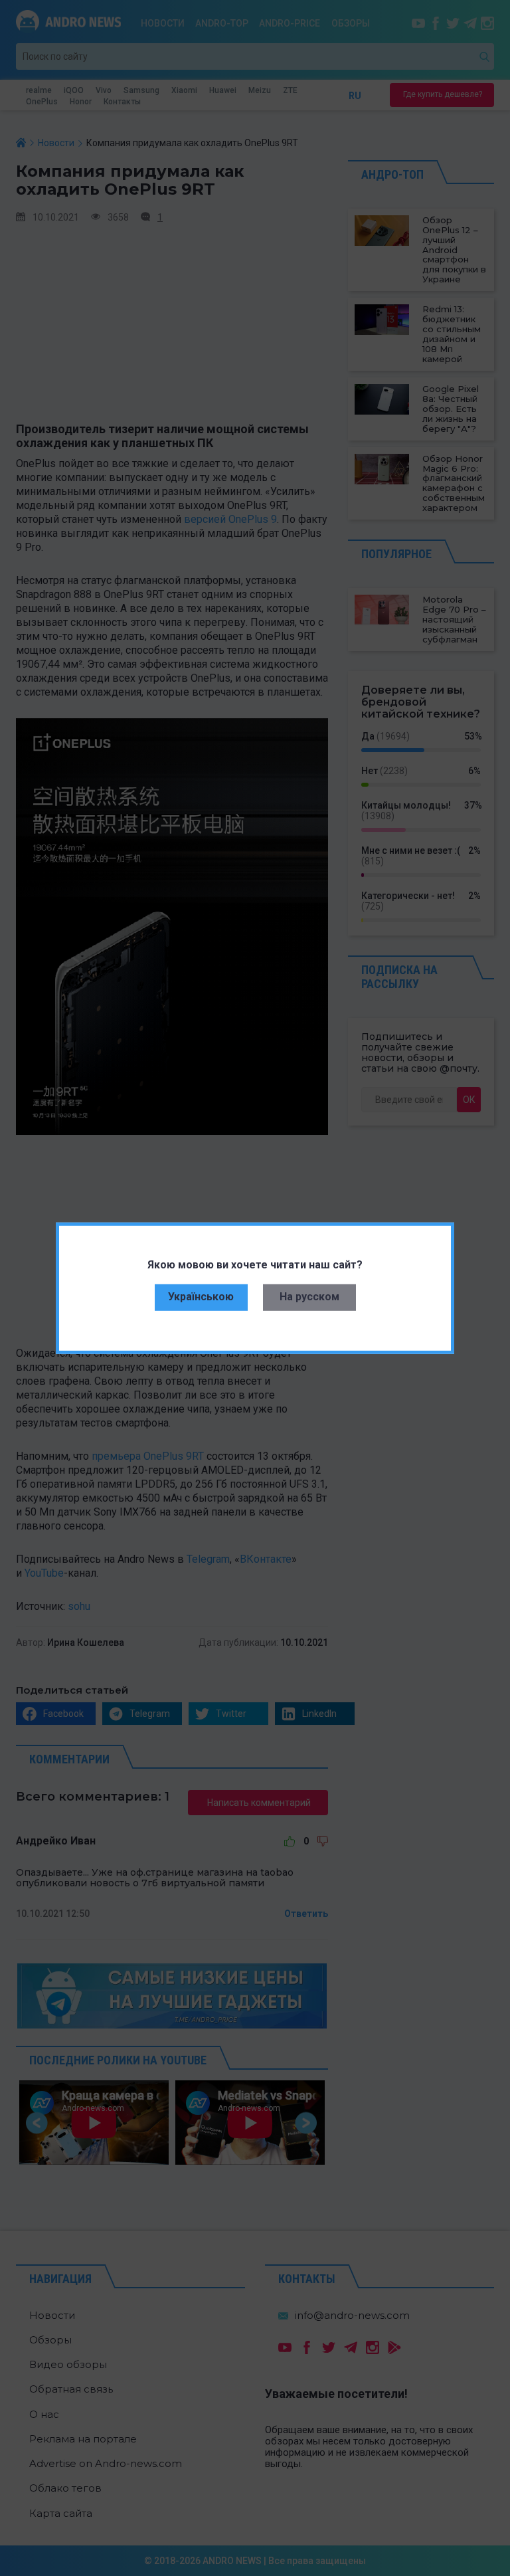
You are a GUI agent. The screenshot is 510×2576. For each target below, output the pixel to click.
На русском (309, 1297)
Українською (201, 1297)
